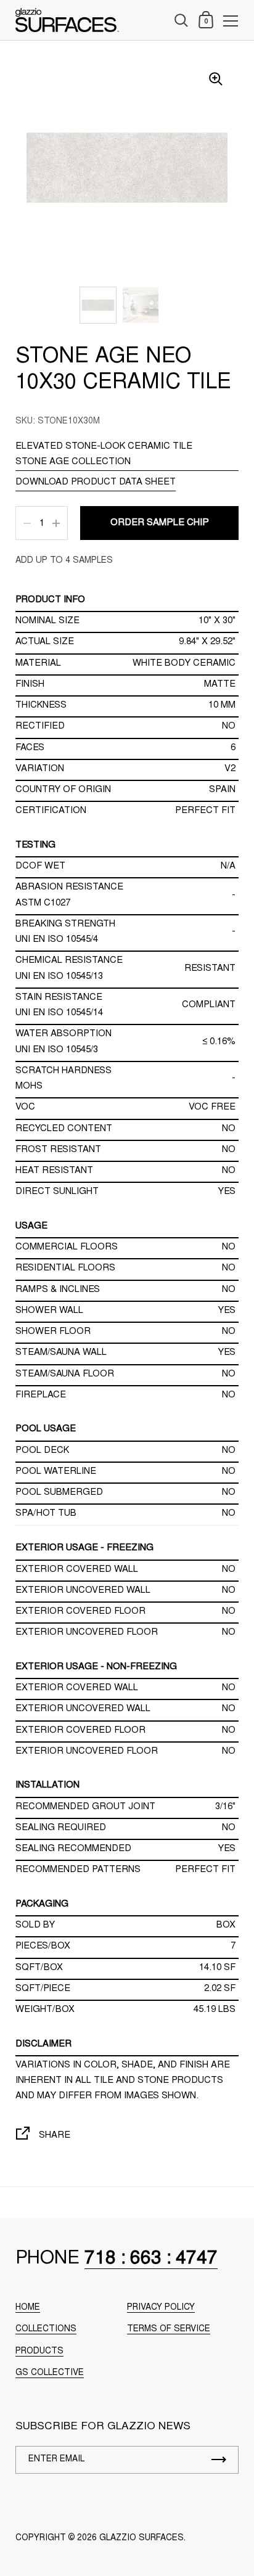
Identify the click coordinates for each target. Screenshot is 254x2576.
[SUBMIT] (219, 2460)
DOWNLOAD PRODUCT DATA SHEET (96, 482)
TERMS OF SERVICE (169, 2329)
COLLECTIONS (46, 2329)
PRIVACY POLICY (161, 2308)
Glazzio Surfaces (141, 2538)
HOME (28, 2308)
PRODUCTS (39, 2352)
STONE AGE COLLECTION (73, 462)
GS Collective (50, 2373)
